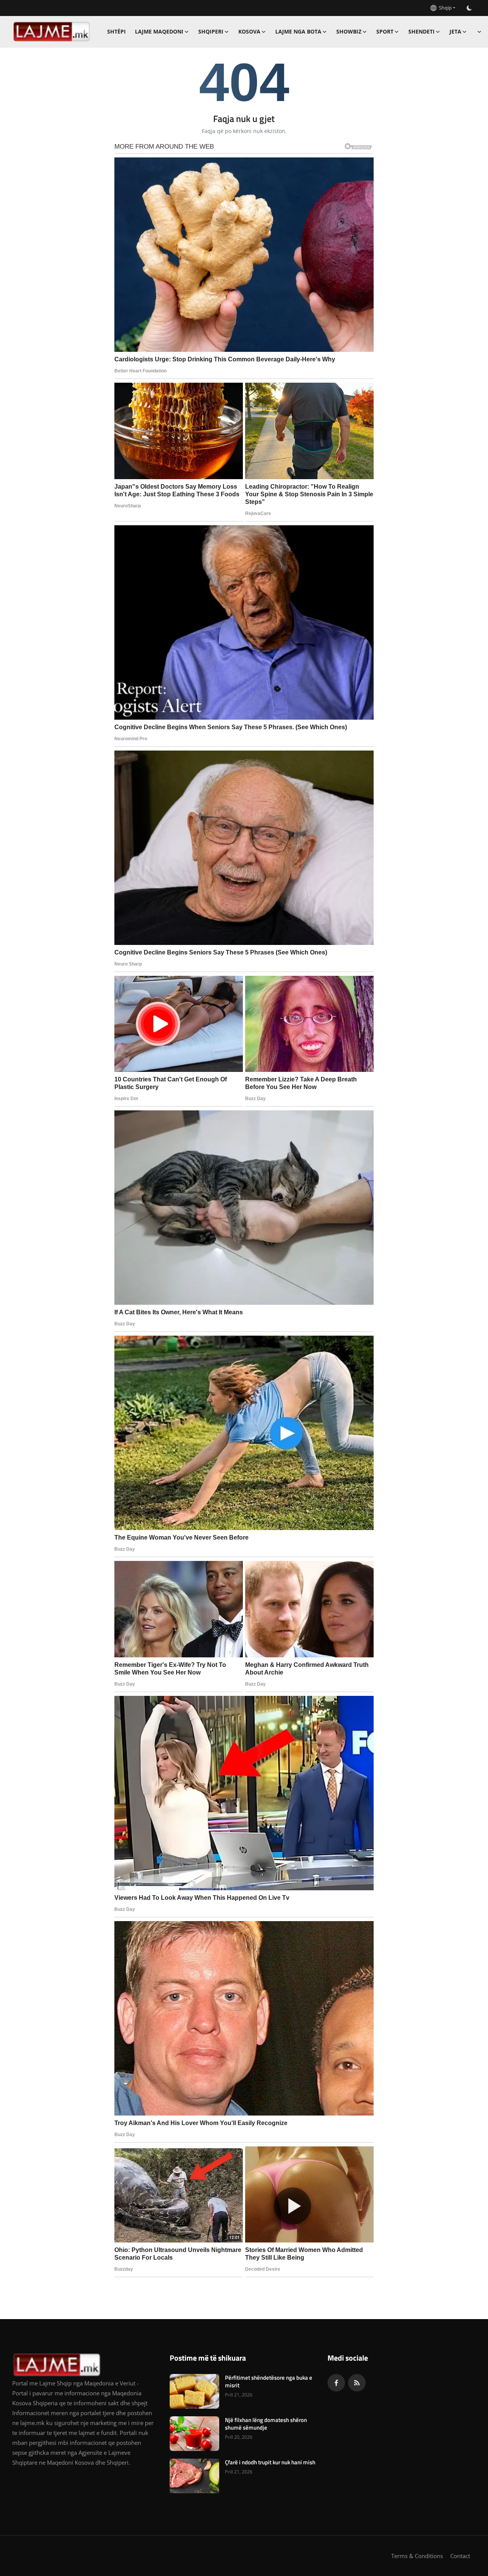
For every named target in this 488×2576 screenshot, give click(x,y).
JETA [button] (455, 31)
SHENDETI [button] (421, 31)
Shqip (444, 8)
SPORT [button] (385, 31)
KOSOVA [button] (249, 31)
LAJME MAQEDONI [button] (159, 31)
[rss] (357, 2383)
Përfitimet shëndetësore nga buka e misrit (269, 2382)
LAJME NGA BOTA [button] (298, 31)
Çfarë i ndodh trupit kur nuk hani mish (270, 2462)
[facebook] (336, 2383)
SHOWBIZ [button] (349, 31)
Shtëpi (116, 31)
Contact (460, 2556)
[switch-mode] (469, 8)
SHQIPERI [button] (211, 31)
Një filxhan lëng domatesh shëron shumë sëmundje (266, 2424)
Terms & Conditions (417, 2556)
